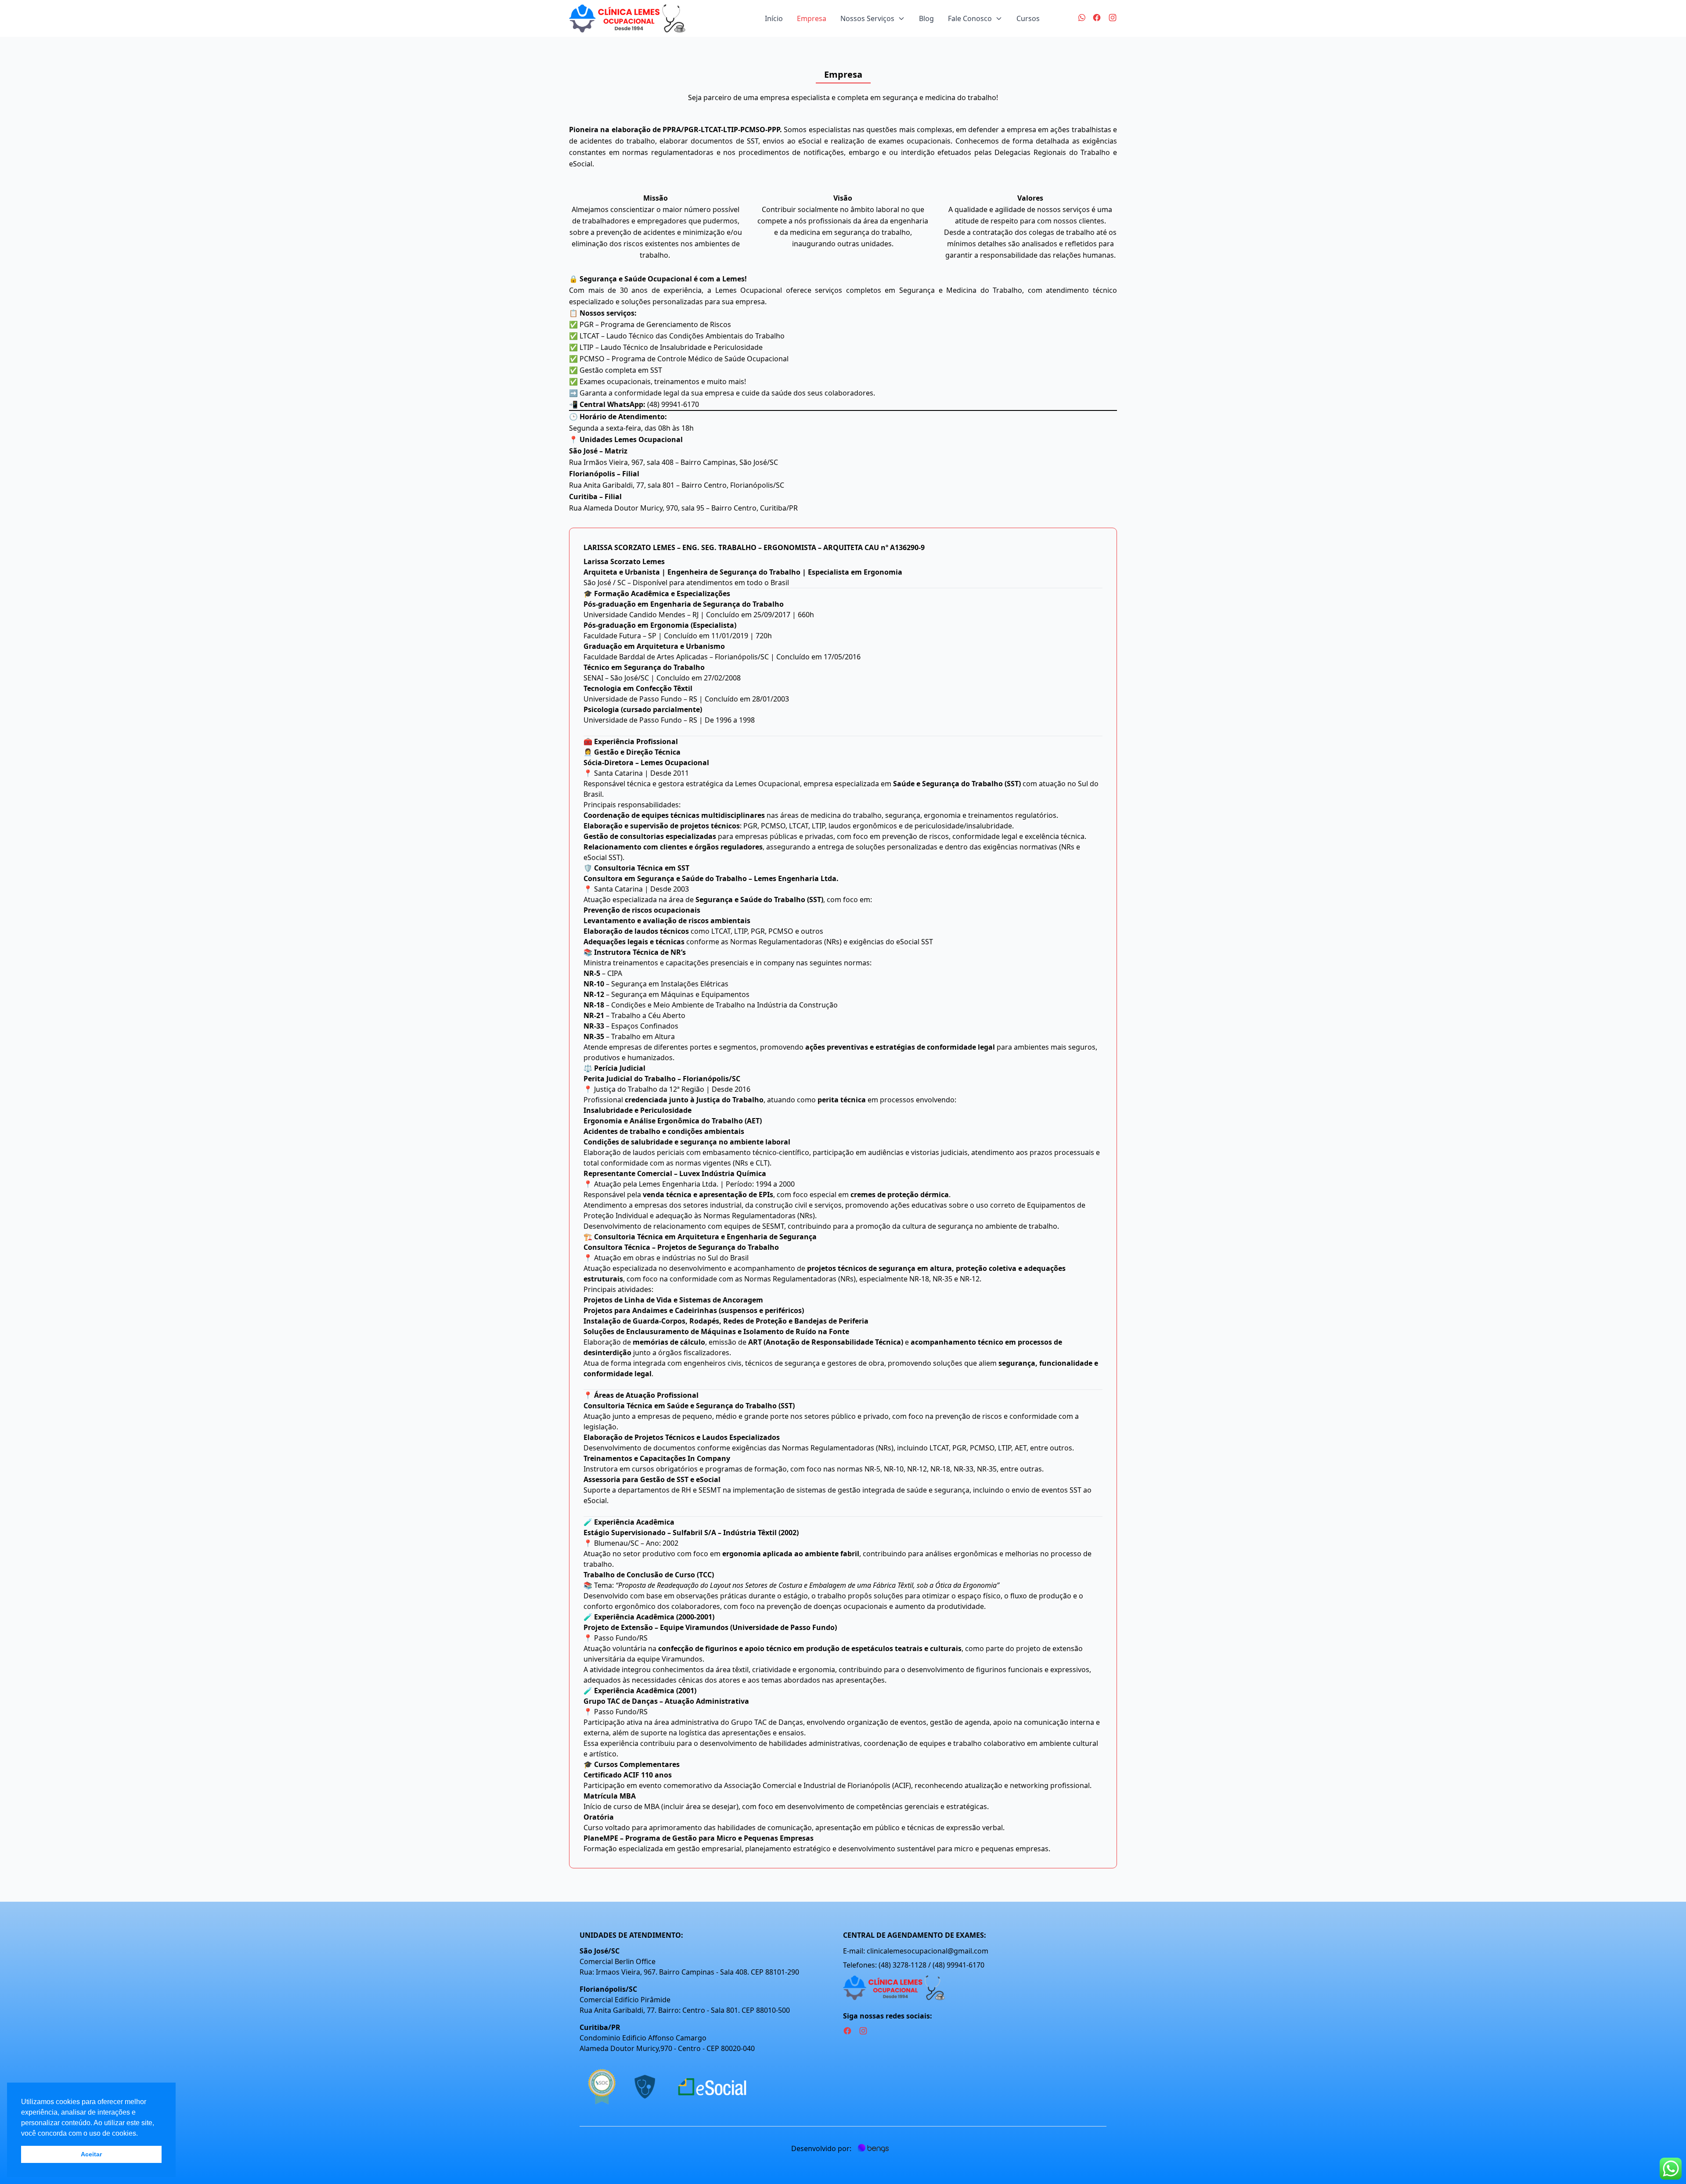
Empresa (812, 18)
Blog (926, 18)
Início (774, 18)
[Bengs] (873, 2148)
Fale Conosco (970, 18)
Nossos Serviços (867, 18)
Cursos (1028, 18)
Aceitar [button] (91, 2154)
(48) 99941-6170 (673, 404)
